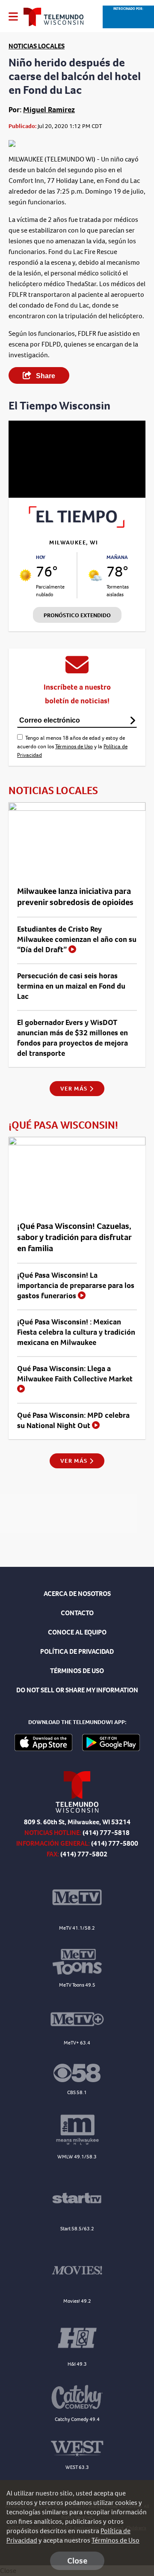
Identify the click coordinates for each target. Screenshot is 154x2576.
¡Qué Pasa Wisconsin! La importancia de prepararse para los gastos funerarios (76, 1285)
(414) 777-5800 (115, 1843)
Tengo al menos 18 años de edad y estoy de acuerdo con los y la (72, 746)
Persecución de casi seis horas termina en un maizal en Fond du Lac (71, 986)
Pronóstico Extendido (77, 615)
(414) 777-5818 (106, 1833)
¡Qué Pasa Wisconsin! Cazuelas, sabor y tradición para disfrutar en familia (74, 1237)
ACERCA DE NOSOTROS (77, 1594)
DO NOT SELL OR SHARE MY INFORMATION (77, 1690)
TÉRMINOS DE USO (77, 1671)
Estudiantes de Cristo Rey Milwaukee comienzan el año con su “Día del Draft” (77, 939)
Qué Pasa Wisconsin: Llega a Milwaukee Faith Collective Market (75, 1374)
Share (45, 376)
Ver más (75, 1089)
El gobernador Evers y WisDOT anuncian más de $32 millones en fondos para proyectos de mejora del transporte (73, 1038)
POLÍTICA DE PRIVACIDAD (77, 1651)
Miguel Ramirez (49, 110)
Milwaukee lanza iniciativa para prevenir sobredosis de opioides (75, 897)
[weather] (25, 575)
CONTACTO (77, 1613)
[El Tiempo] (77, 525)
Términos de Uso (74, 746)
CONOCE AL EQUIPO (77, 1632)
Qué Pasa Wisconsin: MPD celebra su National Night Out (73, 1420)
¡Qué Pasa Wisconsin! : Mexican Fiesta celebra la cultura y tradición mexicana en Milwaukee (76, 1332)
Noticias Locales (37, 46)
